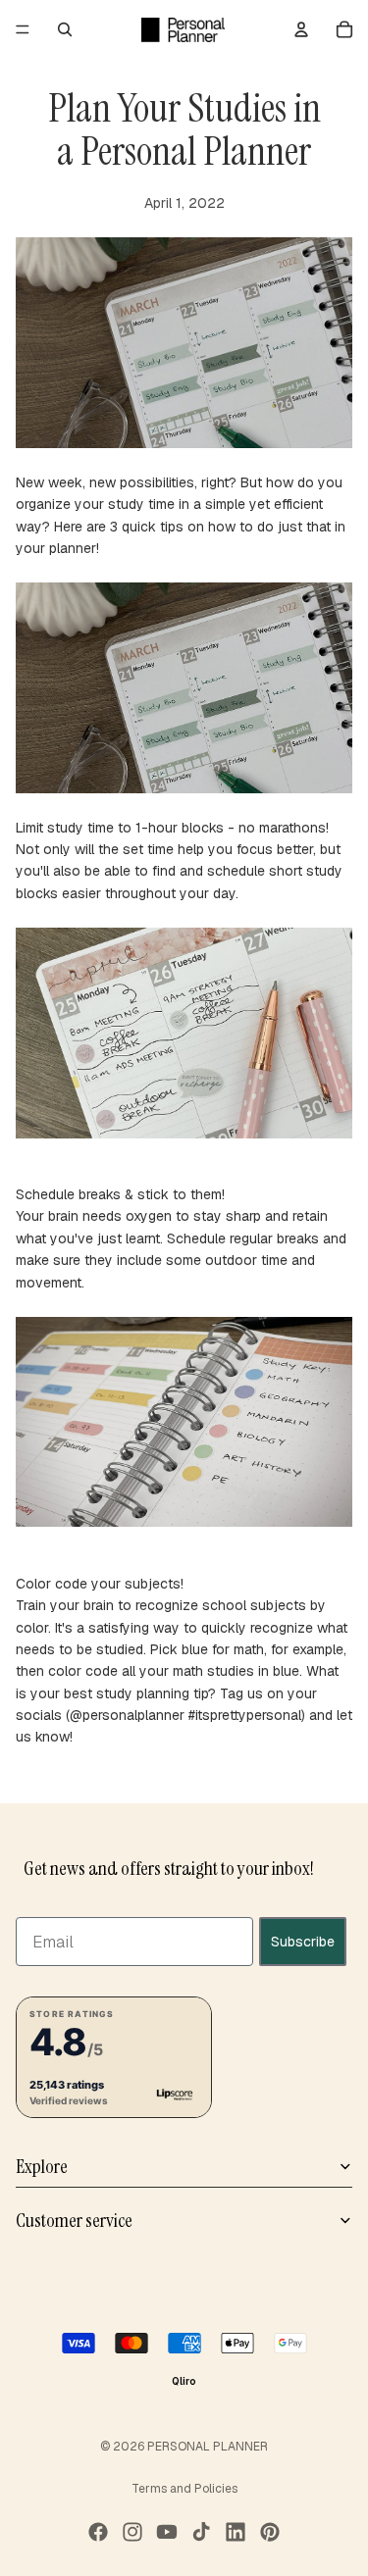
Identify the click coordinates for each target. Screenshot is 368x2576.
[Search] (65, 29)
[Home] (183, 29)
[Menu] (23, 29)
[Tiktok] (201, 2532)
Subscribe (303, 1941)
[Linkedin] (236, 2532)
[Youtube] (167, 2532)
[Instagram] (132, 2532)
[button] (114, 2056)
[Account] (301, 29)
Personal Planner (208, 2447)
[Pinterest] (270, 2532)
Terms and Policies (184, 2489)
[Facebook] (98, 2532)
